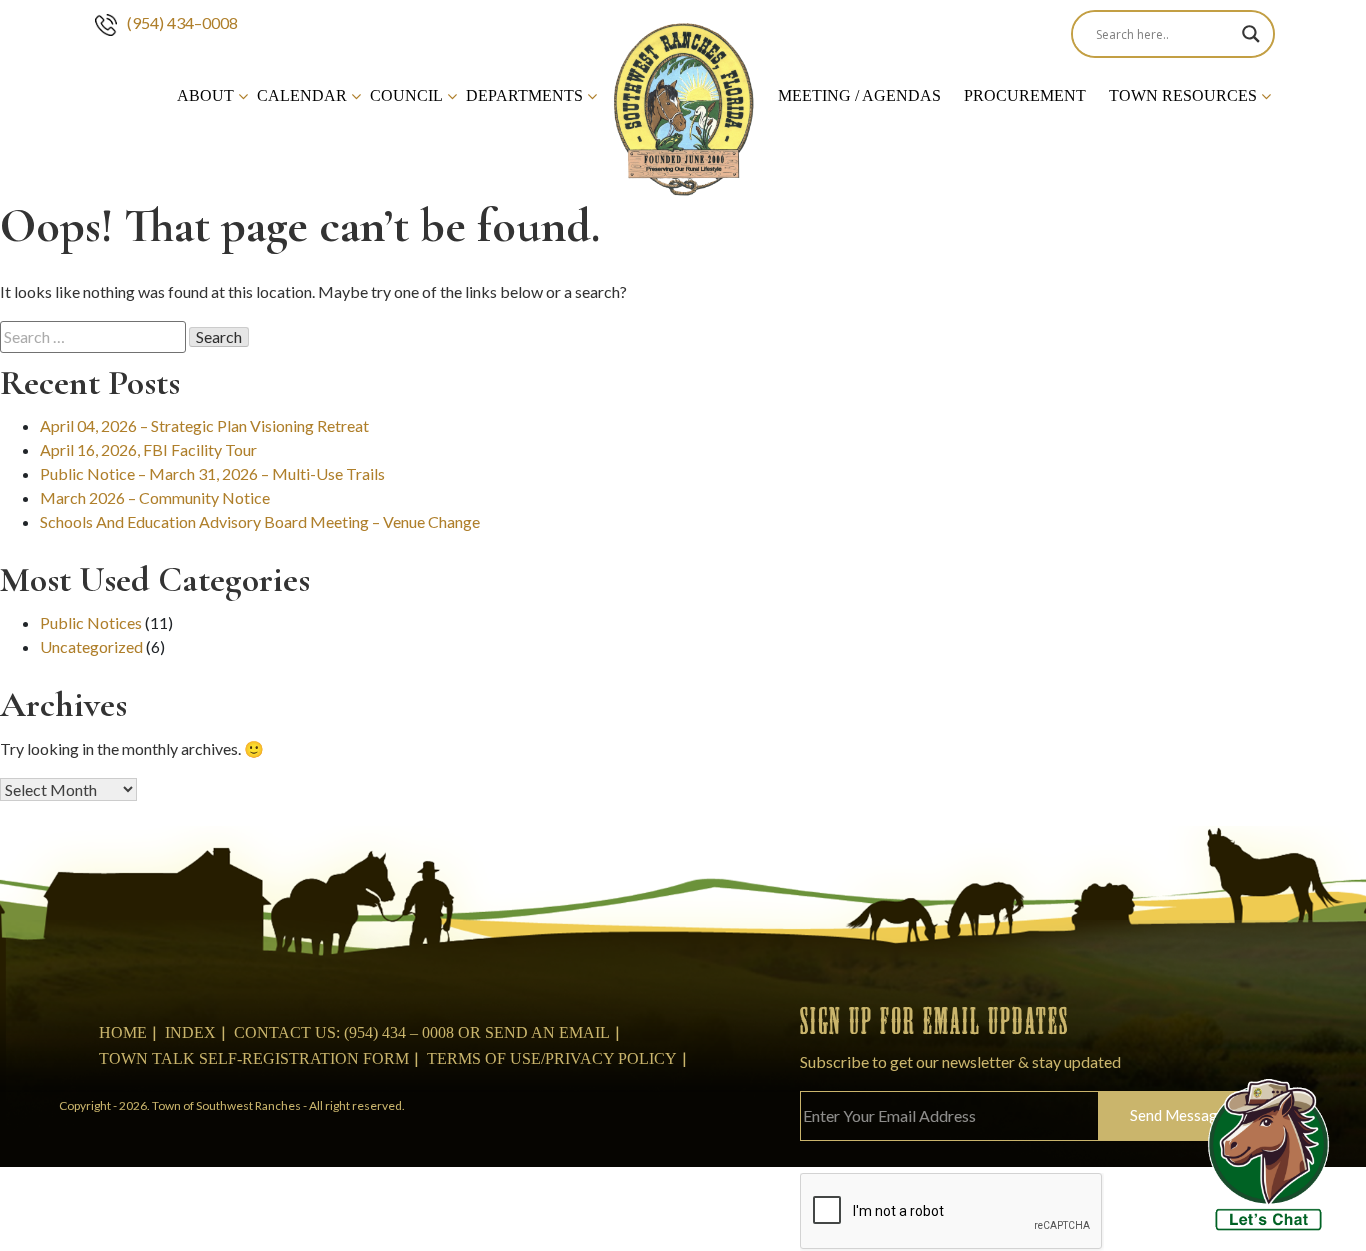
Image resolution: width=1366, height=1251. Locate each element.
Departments (524, 95)
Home (123, 1032)
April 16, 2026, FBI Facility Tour (148, 449)
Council (406, 95)
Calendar (302, 95)
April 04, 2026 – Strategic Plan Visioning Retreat (204, 425)
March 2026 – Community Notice (155, 497)
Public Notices (91, 622)
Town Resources (1183, 95)
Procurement (1025, 95)
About (205, 95)
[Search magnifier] (1251, 34)
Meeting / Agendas (859, 95)
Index (190, 1032)
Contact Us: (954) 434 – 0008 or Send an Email (422, 1032)
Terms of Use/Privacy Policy (552, 1058)
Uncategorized (91, 646)
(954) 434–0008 (182, 22)
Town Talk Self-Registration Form (254, 1058)
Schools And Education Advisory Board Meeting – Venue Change (260, 521)
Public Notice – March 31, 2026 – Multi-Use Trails (212, 473)
